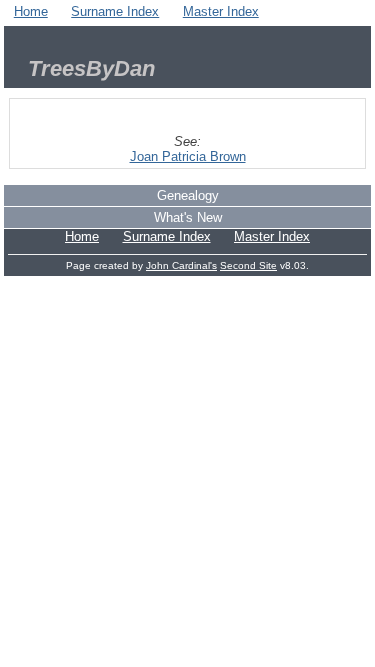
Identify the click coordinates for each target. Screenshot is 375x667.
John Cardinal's (181, 265)
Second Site (248, 265)
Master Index (221, 11)
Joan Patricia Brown (188, 156)
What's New (188, 217)
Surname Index (115, 11)
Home (31, 11)
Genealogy (188, 195)
